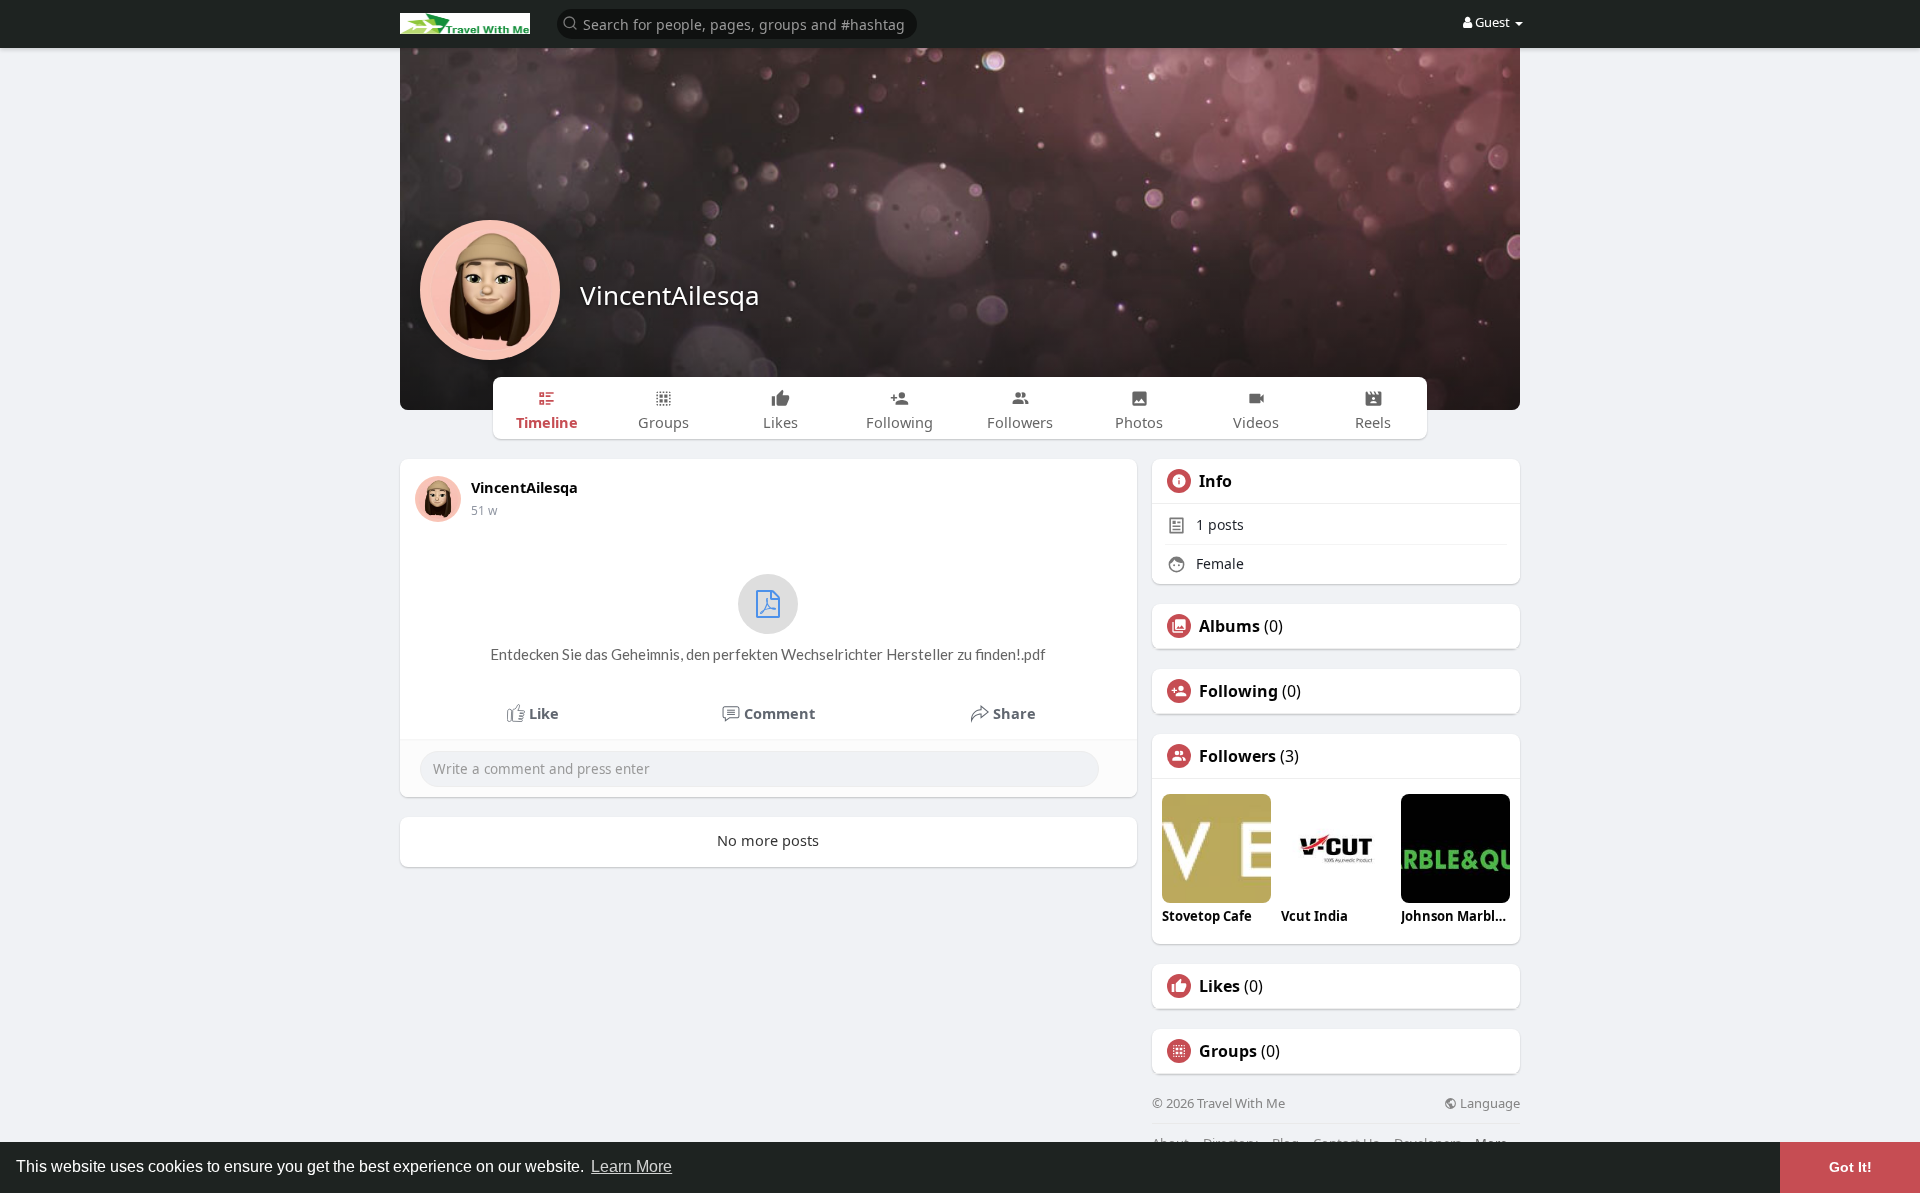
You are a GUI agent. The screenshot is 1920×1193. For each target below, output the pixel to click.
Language (1488, 1103)
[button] (737, 22)
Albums (1229, 626)
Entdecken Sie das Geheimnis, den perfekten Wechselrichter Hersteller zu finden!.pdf (768, 654)
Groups (1228, 1051)
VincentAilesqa (670, 295)
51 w (484, 510)
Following (1238, 691)
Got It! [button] (1850, 1167)
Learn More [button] (631, 1166)
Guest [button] (1492, 22)
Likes (1219, 986)
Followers (1237, 756)
